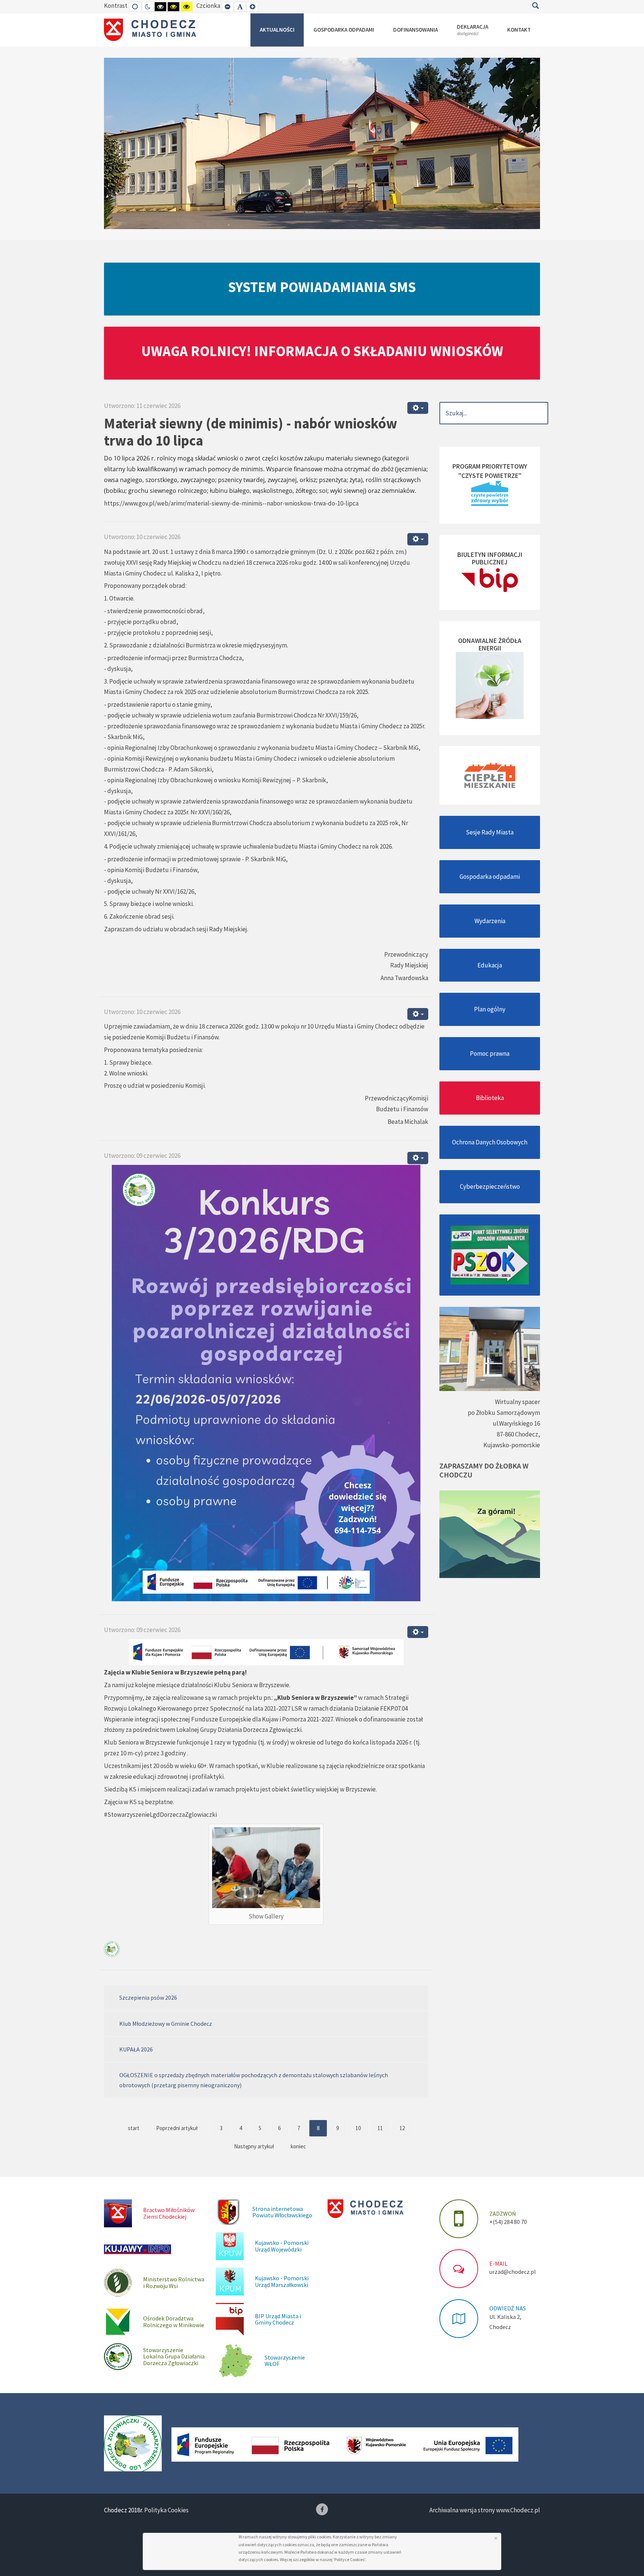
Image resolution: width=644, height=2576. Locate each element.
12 (402, 2128)
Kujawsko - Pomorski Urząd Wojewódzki (282, 2246)
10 (358, 2128)
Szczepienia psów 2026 (148, 1997)
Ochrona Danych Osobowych (490, 1142)
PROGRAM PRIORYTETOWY (490, 466)
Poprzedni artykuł (177, 2128)
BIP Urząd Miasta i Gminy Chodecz (278, 2319)
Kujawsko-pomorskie (512, 1445)
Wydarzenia (490, 921)
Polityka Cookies (166, 2510)
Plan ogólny (490, 1009)
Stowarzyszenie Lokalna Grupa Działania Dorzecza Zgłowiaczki (174, 2356)
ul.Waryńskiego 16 (516, 1423)
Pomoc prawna (490, 1053)
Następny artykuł (254, 2146)
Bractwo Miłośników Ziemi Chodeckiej (169, 2213)
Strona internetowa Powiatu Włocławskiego (282, 2212)
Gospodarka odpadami (490, 877)
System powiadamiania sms (322, 287)
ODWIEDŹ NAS (508, 2308)
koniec (298, 2146)
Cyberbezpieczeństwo (490, 1186)
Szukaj (535, 6)
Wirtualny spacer (517, 1402)
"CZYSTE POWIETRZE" (490, 476)
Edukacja (490, 965)
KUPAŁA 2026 (136, 2049)
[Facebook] (322, 2509)
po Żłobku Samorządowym (504, 1413)
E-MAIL (498, 2263)
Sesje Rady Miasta (490, 832)
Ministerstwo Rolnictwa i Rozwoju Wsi (174, 2282)
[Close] (496, 2538)
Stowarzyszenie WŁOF (285, 2361)
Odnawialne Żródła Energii (490, 644)
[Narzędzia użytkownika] (418, 408)
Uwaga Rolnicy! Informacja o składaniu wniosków (322, 351)
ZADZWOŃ (503, 2214)
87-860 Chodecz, (518, 1434)
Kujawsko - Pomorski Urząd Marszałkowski (282, 2281)
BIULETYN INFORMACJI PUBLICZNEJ (490, 558)
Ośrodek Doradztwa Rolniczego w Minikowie (174, 2322)
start (134, 2128)
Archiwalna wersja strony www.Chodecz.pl (485, 2510)
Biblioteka (490, 1098)
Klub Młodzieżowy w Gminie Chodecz (166, 2024)
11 (380, 2128)
